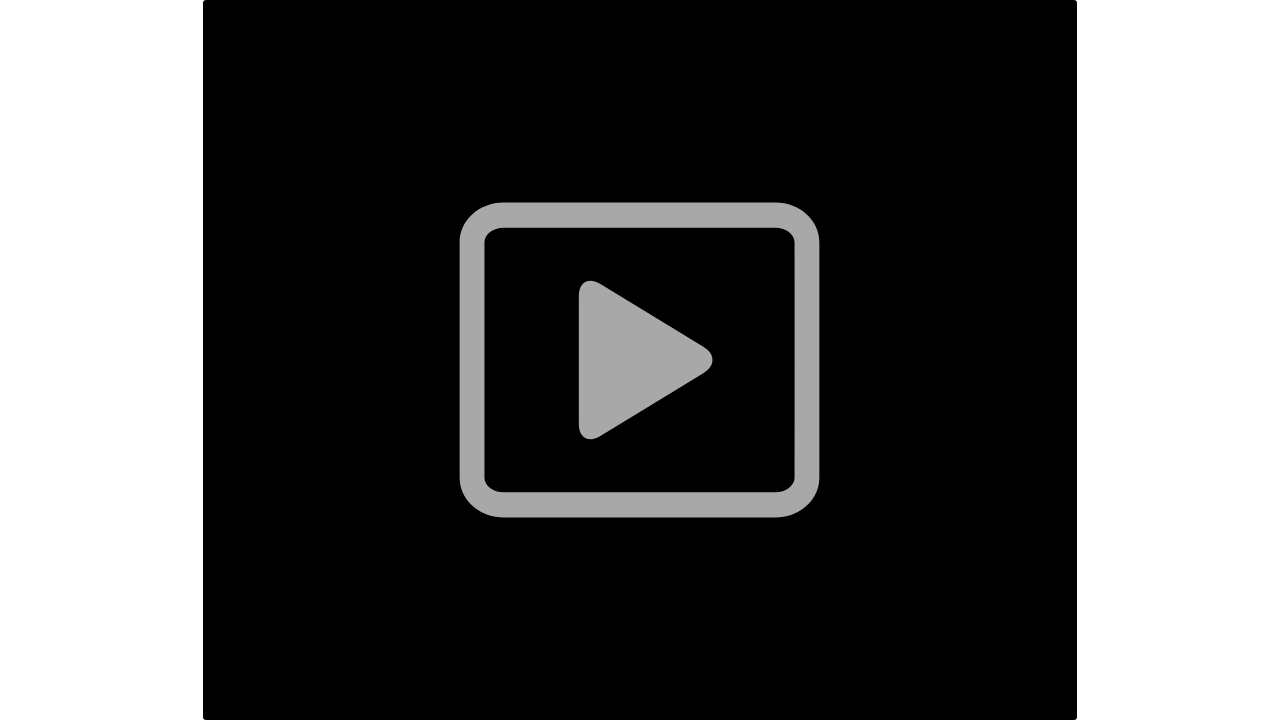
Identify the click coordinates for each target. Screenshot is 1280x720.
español (289, 670)
